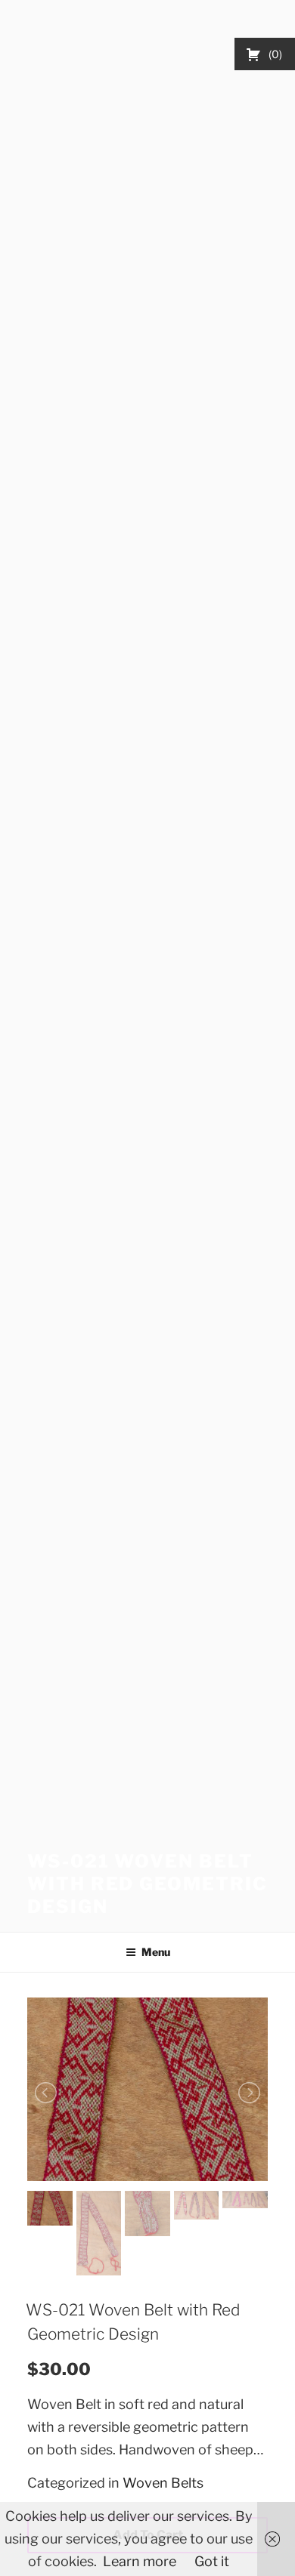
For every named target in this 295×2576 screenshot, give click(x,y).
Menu (156, 1952)
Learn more (140, 2561)
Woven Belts (163, 2483)
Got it (212, 2561)
